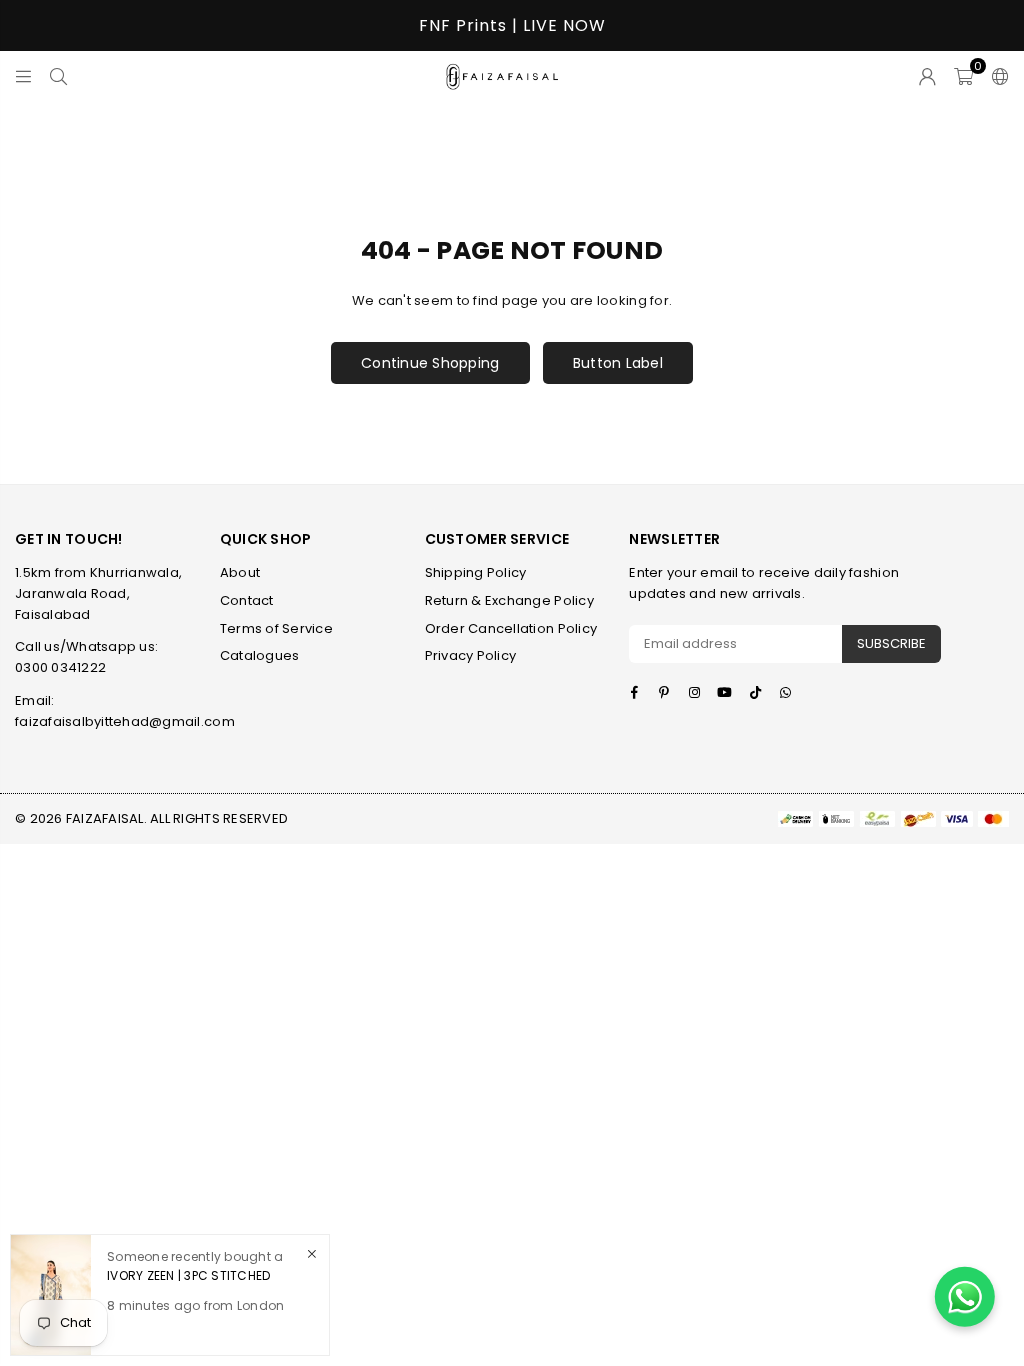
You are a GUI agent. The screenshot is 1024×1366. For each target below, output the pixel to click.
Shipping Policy (476, 572)
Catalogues (260, 655)
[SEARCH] (58, 76)
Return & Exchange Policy (509, 600)
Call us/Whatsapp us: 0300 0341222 (86, 657)
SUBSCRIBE (891, 643)
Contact (247, 600)
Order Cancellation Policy (511, 628)
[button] (963, 76)
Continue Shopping (430, 363)
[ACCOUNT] (927, 76)
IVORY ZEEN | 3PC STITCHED (189, 1275)
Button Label (618, 363)
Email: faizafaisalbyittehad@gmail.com (125, 711)
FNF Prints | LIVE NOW (512, 25)
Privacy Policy (471, 655)
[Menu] (23, 76)
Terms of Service (276, 628)
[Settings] (996, 76)
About (240, 572)
